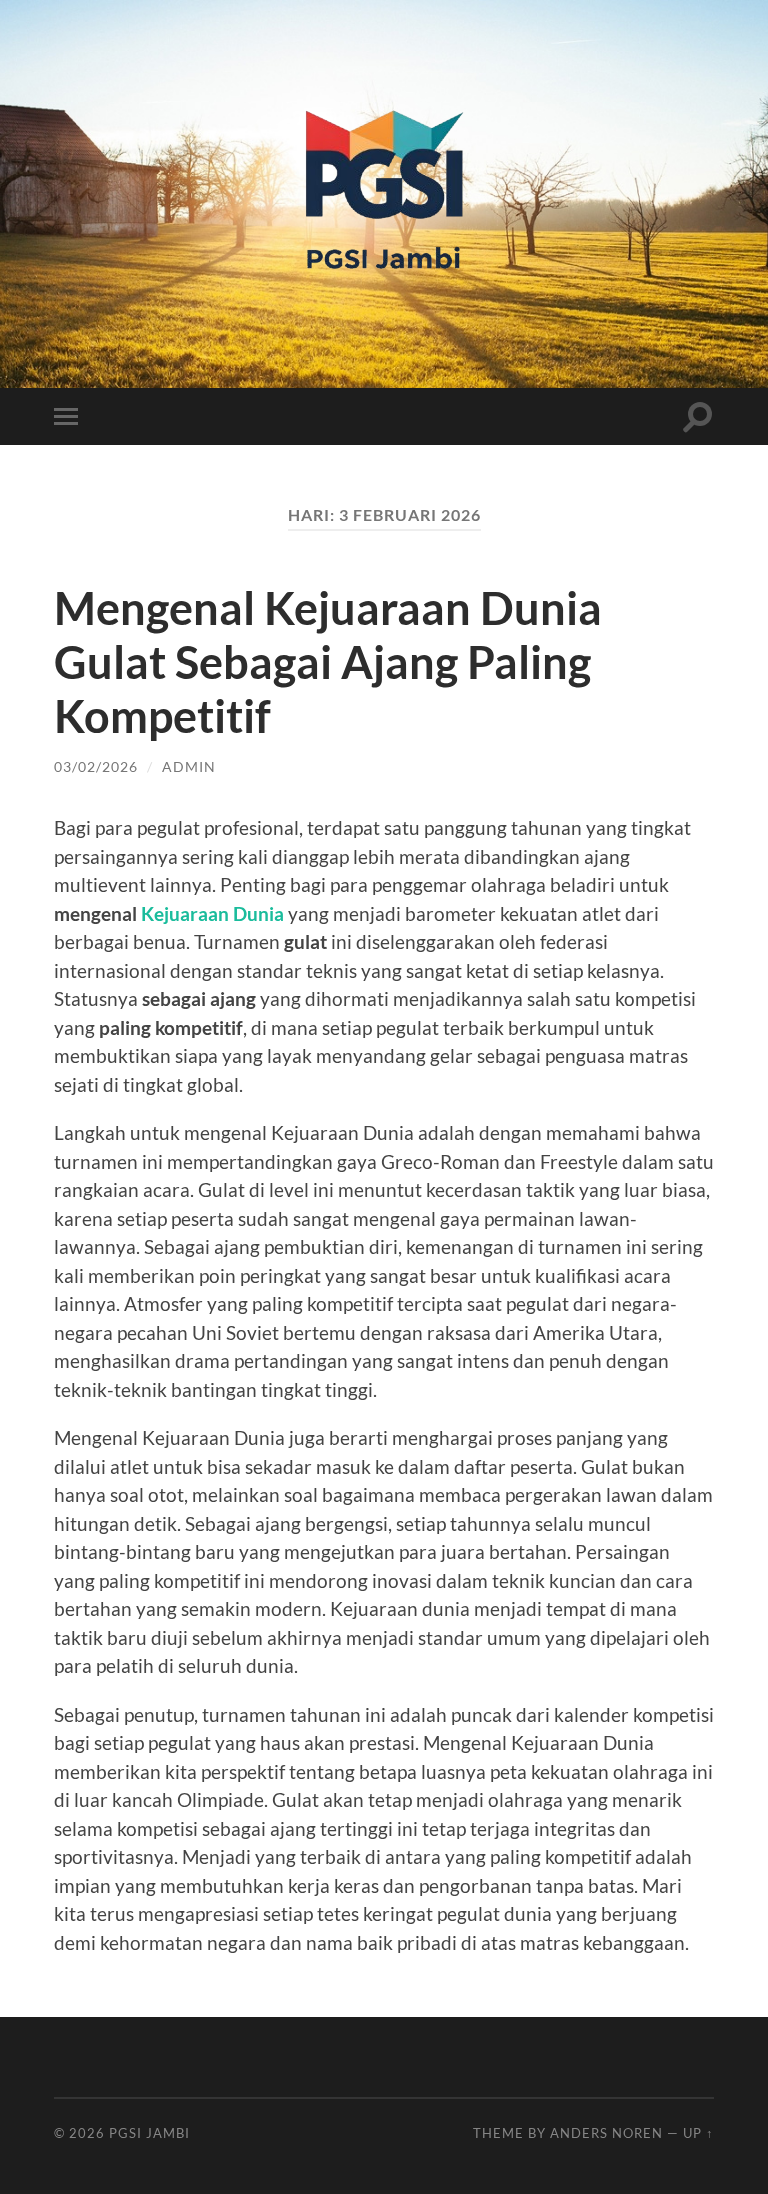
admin (189, 766)
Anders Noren (606, 2133)
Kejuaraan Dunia (212, 913)
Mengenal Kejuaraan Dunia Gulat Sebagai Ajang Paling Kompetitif (328, 662)
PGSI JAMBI (149, 2133)
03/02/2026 (96, 766)
